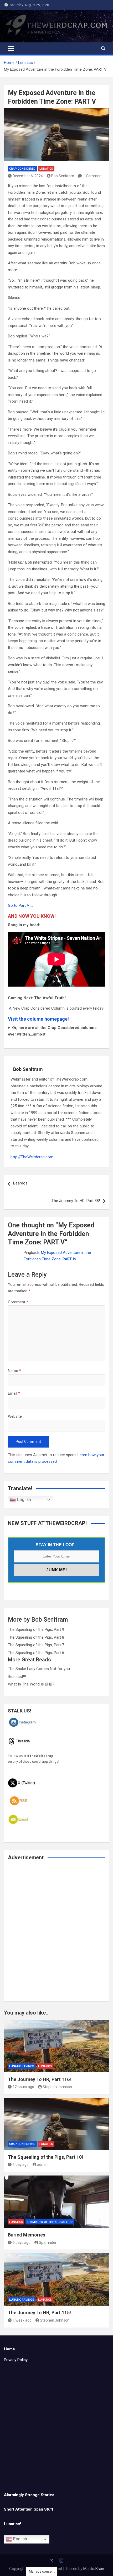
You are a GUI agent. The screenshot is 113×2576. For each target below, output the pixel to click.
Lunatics (46, 169)
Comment (18, 1302)
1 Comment (93, 176)
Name (14, 1371)
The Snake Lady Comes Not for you (39, 1669)
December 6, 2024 (28, 176)
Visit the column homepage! (38, 1019)
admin (42, 2165)
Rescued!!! (17, 1677)
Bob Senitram (63, 176)
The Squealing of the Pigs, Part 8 (36, 1637)
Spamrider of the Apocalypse (50, 2222)
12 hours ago (23, 2087)
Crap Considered (22, 169)
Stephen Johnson (57, 2087)
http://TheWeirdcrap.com (32, 1157)
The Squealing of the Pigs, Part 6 (36, 1653)
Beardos (20, 1183)
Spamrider (48, 2243)
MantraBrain (94, 2569)
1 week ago (22, 2320)
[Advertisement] (56, 1934)
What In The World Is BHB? (31, 1684)
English (23, 1500)
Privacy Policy (16, 2360)
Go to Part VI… (20, 905)
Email (14, 1393)
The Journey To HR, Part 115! (39, 2313)
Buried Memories (27, 2235)
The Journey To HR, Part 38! (76, 1201)
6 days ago (22, 2243)
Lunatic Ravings (22, 2066)
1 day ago (21, 2165)
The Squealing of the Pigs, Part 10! (45, 2157)
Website (15, 1416)
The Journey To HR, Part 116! (39, 2079)
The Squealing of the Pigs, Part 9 (36, 1629)
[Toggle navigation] (11, 48)
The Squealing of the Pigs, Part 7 (36, 1645)
